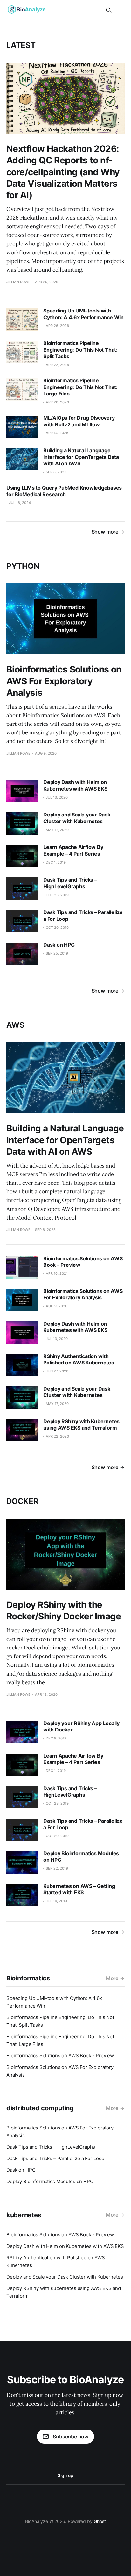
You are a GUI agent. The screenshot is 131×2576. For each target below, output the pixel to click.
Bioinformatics (28, 1978)
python (23, 566)
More (112, 1978)
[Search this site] (109, 10)
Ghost (100, 2521)
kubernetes (24, 2215)
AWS (15, 1025)
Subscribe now (71, 2437)
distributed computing (40, 2108)
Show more (105, 532)
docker (22, 1501)
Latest (21, 45)
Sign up (65, 2475)
